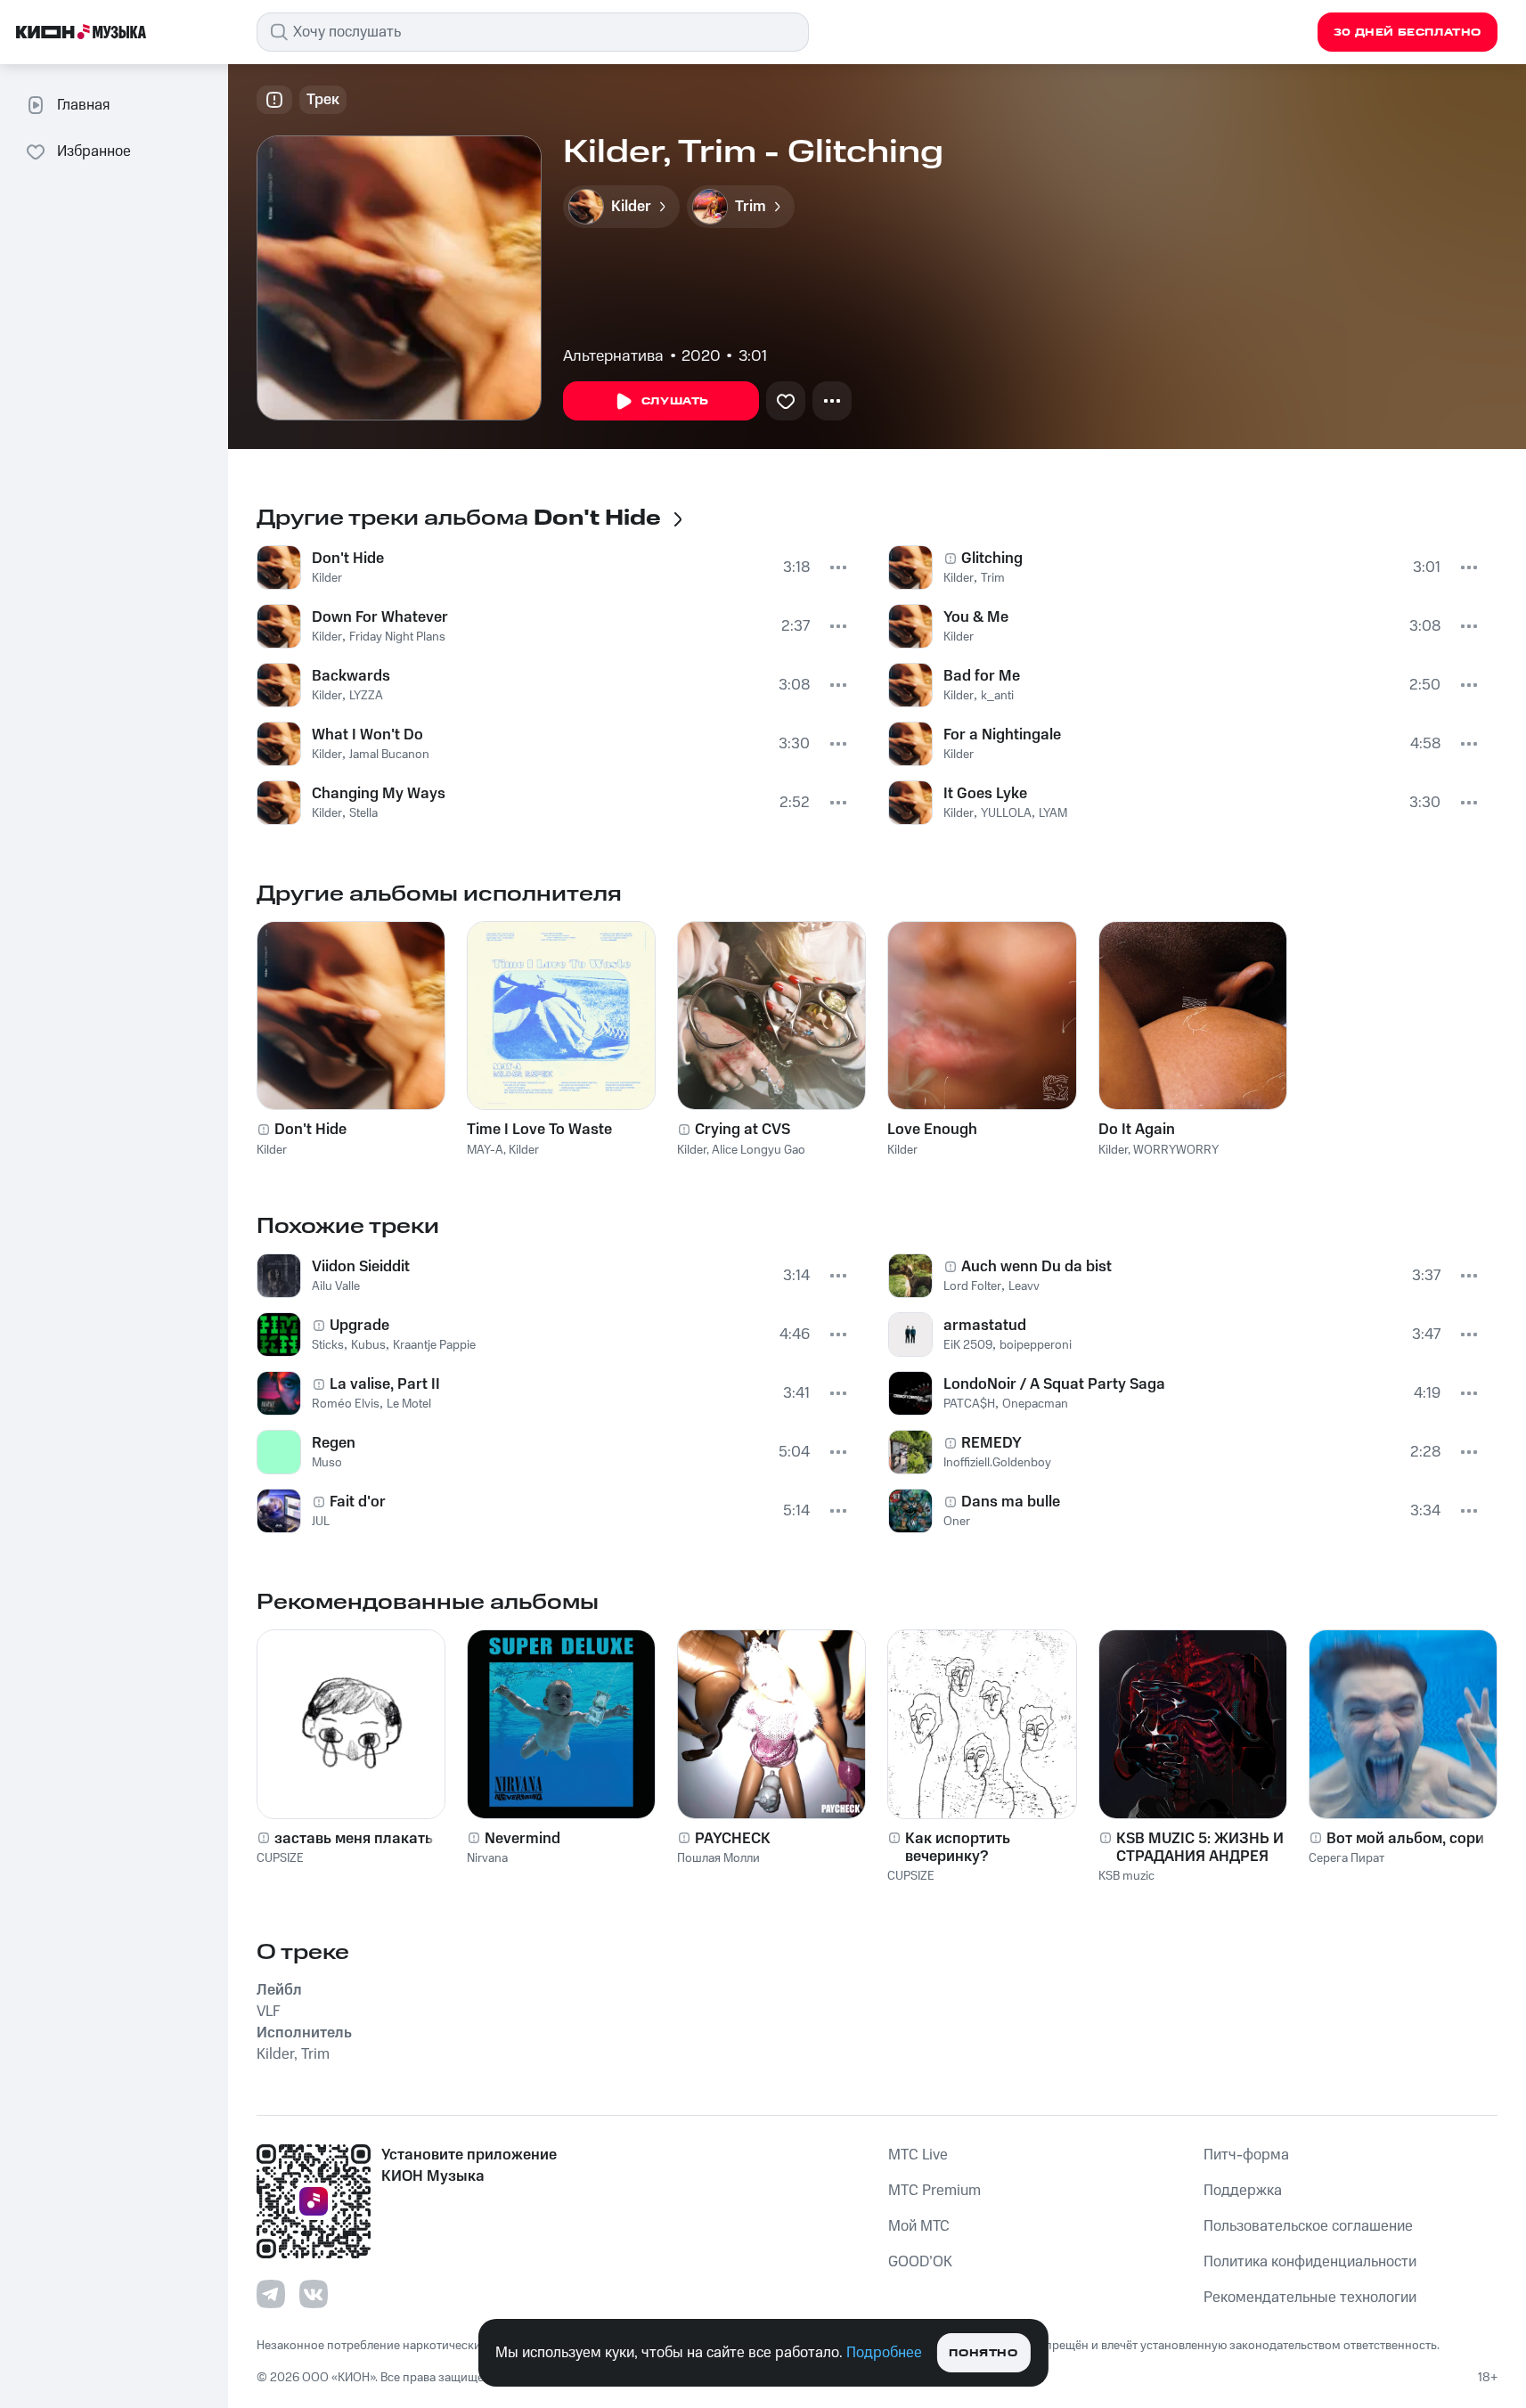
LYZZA (366, 696)
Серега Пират (1346, 1858)
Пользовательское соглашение (1308, 2226)
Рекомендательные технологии (1310, 2298)
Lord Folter (972, 1286)
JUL (321, 1522)
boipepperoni (1036, 1345)
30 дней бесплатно (1408, 33)
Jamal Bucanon (389, 755)
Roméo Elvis (346, 1404)
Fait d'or (358, 1502)
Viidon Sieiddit (361, 1267)
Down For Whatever (380, 617)
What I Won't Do (367, 735)
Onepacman (1035, 1404)
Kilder (327, 578)
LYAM (1053, 813)
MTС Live (918, 2155)
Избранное (94, 151)
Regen (334, 1443)
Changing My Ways (379, 794)
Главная (83, 105)
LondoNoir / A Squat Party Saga (1054, 1384)
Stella (363, 813)
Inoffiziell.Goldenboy (997, 1463)
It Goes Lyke (985, 794)
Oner (957, 1522)
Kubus (368, 1345)
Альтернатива (613, 356)
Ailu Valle (336, 1286)
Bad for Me (982, 676)
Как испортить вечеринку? (958, 1848)
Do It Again (1137, 1130)
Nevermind (522, 1839)
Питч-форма (1246, 2155)
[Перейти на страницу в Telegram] (271, 2294)
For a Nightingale (1002, 735)
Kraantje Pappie (434, 1345)
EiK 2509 (968, 1345)
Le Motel (409, 1404)
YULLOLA (1006, 813)
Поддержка (1243, 2191)
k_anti (997, 696)
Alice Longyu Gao (759, 1150)
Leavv (1024, 1286)
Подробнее (884, 2353)
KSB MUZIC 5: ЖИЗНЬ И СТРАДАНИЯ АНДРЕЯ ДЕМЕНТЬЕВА (1200, 1848)
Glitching (992, 559)
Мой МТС (919, 2226)
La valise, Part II (385, 1384)
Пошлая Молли (718, 1858)
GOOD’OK (920, 2262)
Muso (327, 1463)
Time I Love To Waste (539, 1130)
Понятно (983, 2353)
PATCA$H (969, 1404)
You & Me (976, 617)
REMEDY (991, 1443)
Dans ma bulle (1011, 1502)
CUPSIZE (280, 1858)
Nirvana (487, 1858)
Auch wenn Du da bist (1036, 1267)
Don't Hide (348, 559)
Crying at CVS (743, 1130)
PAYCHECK (733, 1839)
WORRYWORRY (1176, 1150)
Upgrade (359, 1326)
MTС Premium (934, 2191)
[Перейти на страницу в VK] (314, 2294)
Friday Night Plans (397, 637)
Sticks (328, 1345)
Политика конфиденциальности (1310, 2262)
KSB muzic (1126, 1876)
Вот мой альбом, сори (1405, 1839)
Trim (993, 578)
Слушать (675, 401)
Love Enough (932, 1130)
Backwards (351, 676)
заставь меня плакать (354, 1839)
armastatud (985, 1326)
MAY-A (485, 1150)
